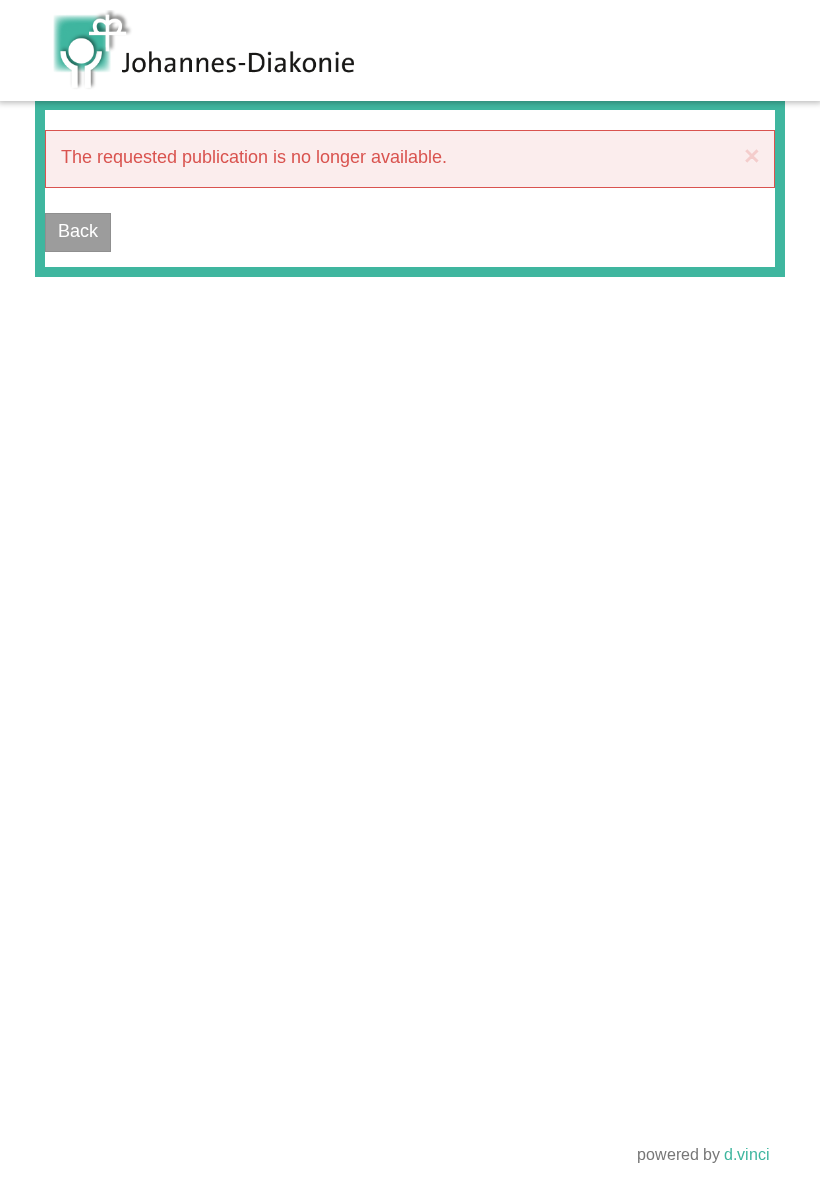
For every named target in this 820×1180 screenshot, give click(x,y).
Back (78, 232)
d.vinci (747, 1155)
